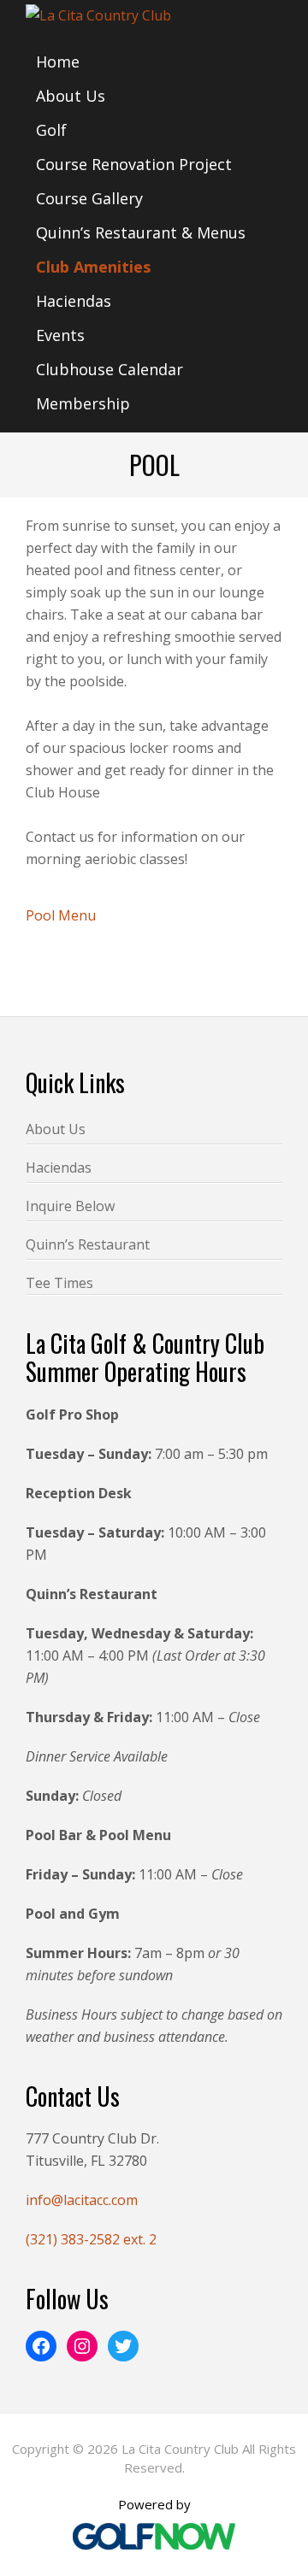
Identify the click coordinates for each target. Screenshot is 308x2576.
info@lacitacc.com (82, 2200)
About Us (56, 1129)
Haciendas (59, 1167)
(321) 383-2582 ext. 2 (91, 2239)
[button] (262, 1016)
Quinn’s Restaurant (88, 1244)
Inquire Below (70, 1206)
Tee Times (59, 1283)
